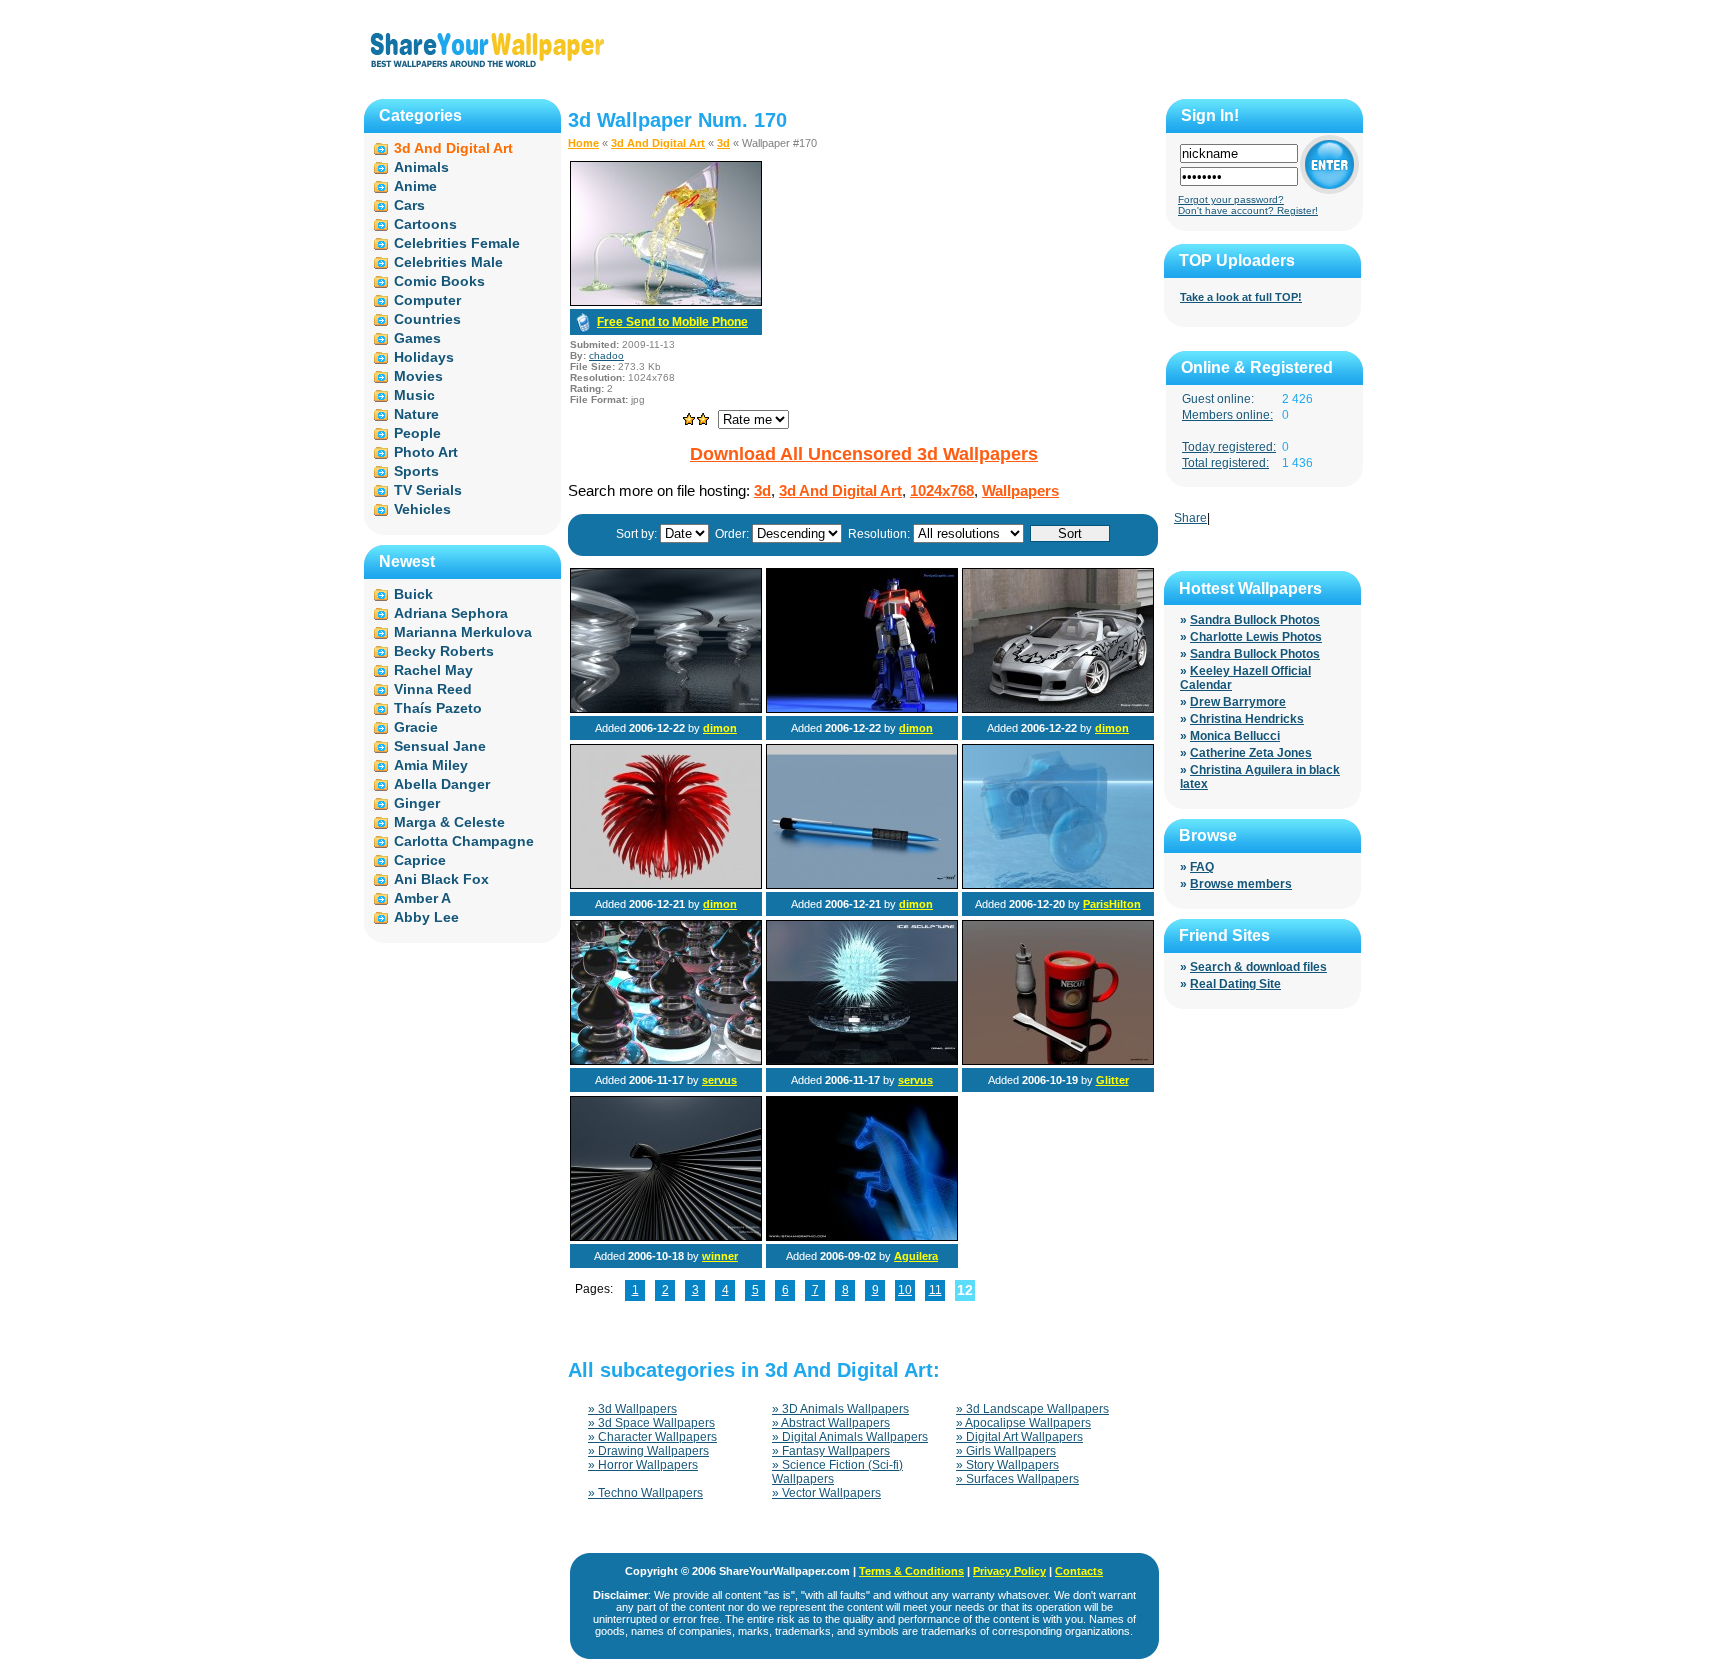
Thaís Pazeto (438, 708)
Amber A (422, 898)
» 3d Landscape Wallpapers (1032, 1409)
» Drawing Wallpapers (648, 1451)
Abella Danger (442, 784)
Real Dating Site (1235, 984)
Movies (418, 376)
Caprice (420, 860)
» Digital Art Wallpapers (1019, 1437)
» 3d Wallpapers (632, 1409)
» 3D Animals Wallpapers (840, 1409)
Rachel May (433, 670)
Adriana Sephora (451, 613)
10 (905, 1290)
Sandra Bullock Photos (1255, 620)
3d (723, 143)
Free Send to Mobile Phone (672, 322)
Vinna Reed (433, 689)
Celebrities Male (448, 262)
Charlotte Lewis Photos (1256, 637)
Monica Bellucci (1235, 736)
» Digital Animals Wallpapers (850, 1437)
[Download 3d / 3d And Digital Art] (666, 302)
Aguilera (916, 1256)
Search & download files (1258, 967)
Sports (416, 471)
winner (720, 1256)
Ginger (417, 803)
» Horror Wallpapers (643, 1465)
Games (417, 338)
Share (1190, 518)
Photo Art (426, 452)
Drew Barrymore (1238, 702)
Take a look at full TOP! (1241, 297)
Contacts (1079, 1571)
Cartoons (425, 224)
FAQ (1202, 867)
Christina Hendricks (1247, 719)
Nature (416, 414)
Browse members (1241, 884)
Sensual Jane (440, 746)
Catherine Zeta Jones (1251, 753)
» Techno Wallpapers (645, 1493)
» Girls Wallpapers (1006, 1451)
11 (935, 1290)
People (417, 433)
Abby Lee (426, 917)
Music (414, 395)
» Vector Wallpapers (826, 1493)
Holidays (424, 357)
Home (583, 143)
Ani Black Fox (441, 879)
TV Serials (428, 490)
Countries (427, 319)
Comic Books (439, 281)
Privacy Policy (1009, 1571)
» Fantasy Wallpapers (831, 1451)
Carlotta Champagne (464, 841)
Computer (427, 300)
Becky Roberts (444, 651)
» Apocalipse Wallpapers (1023, 1423)
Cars (409, 205)
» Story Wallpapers (1007, 1465)
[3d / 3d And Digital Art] (666, 709)
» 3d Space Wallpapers (651, 1423)
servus (719, 1080)
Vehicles (422, 509)
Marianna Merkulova (463, 632)
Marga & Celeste (449, 822)
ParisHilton (1112, 904)
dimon (720, 728)
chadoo (606, 355)
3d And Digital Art (658, 143)
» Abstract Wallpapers (831, 1423)
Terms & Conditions (911, 1571)
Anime (415, 186)
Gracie (416, 727)
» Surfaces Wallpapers (1017, 1479)
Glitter (1112, 1080)
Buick (413, 594)
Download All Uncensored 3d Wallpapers (864, 454)
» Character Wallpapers (652, 1437)
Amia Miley (431, 765)
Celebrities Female (457, 243)
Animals (421, 167)
